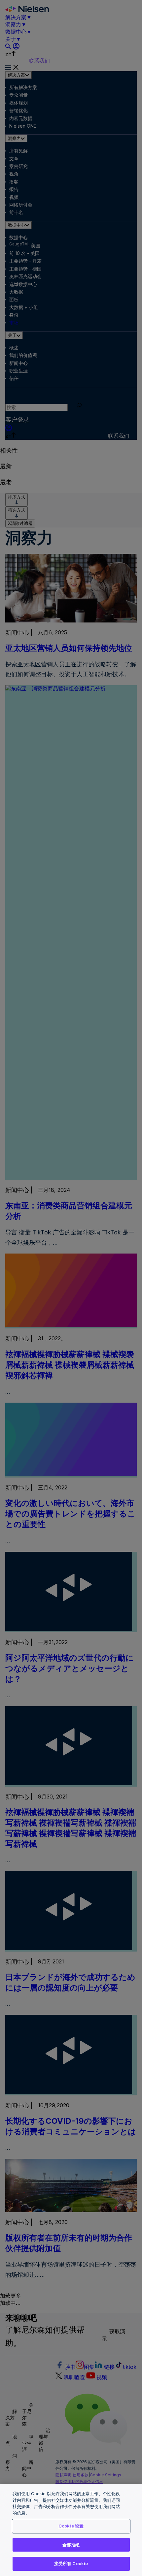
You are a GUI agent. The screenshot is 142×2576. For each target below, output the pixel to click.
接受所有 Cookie (71, 2563)
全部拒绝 (71, 2545)
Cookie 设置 (71, 2526)
